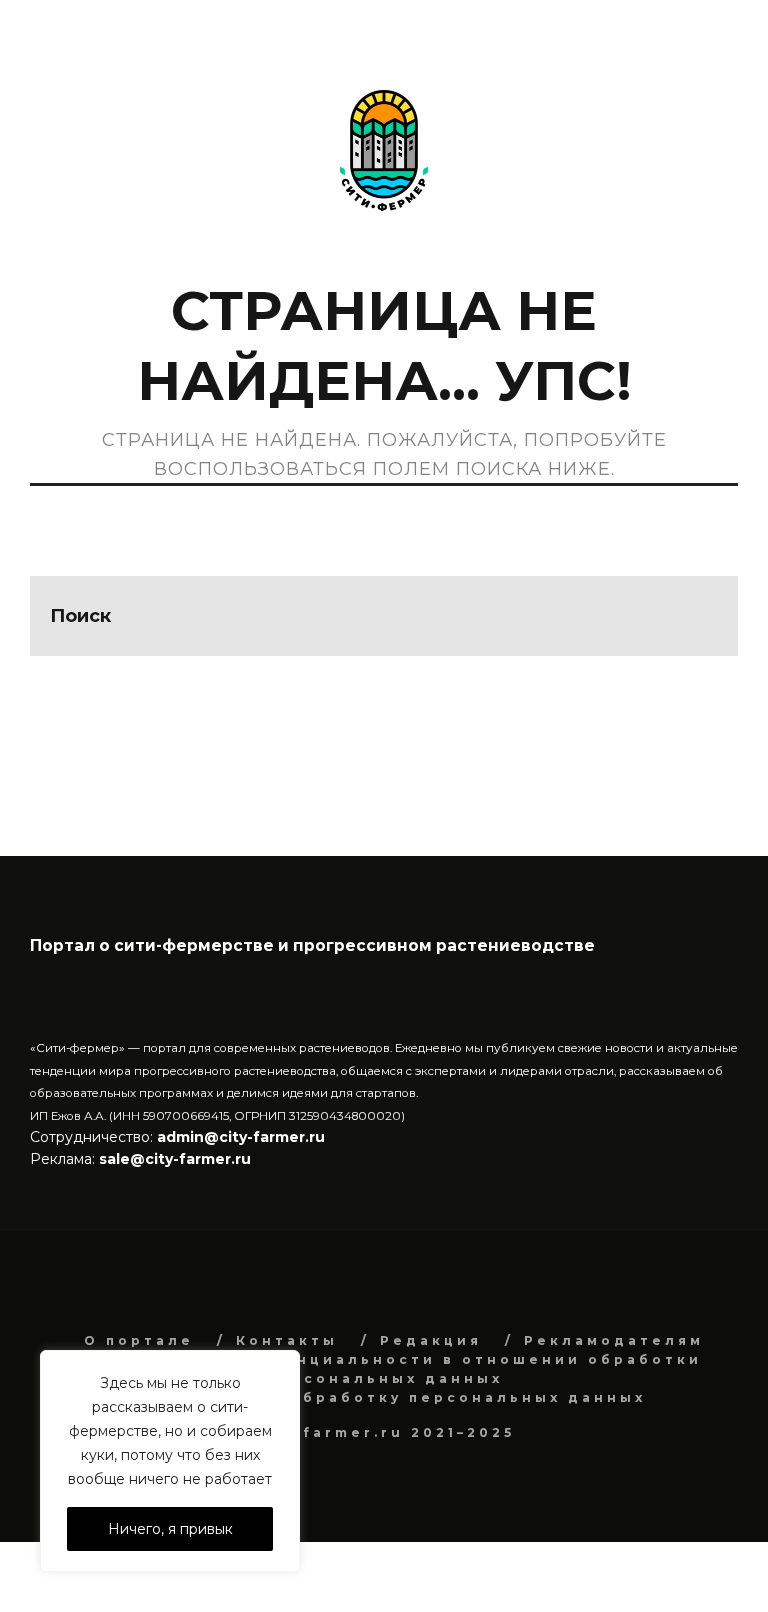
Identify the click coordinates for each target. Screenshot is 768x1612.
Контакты (287, 1340)
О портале (139, 1340)
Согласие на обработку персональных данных (398, 1397)
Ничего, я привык (170, 1529)
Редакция (431, 1340)
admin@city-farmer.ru (239, 1137)
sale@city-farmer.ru (175, 1159)
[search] (698, 616)
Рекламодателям (614, 1340)
